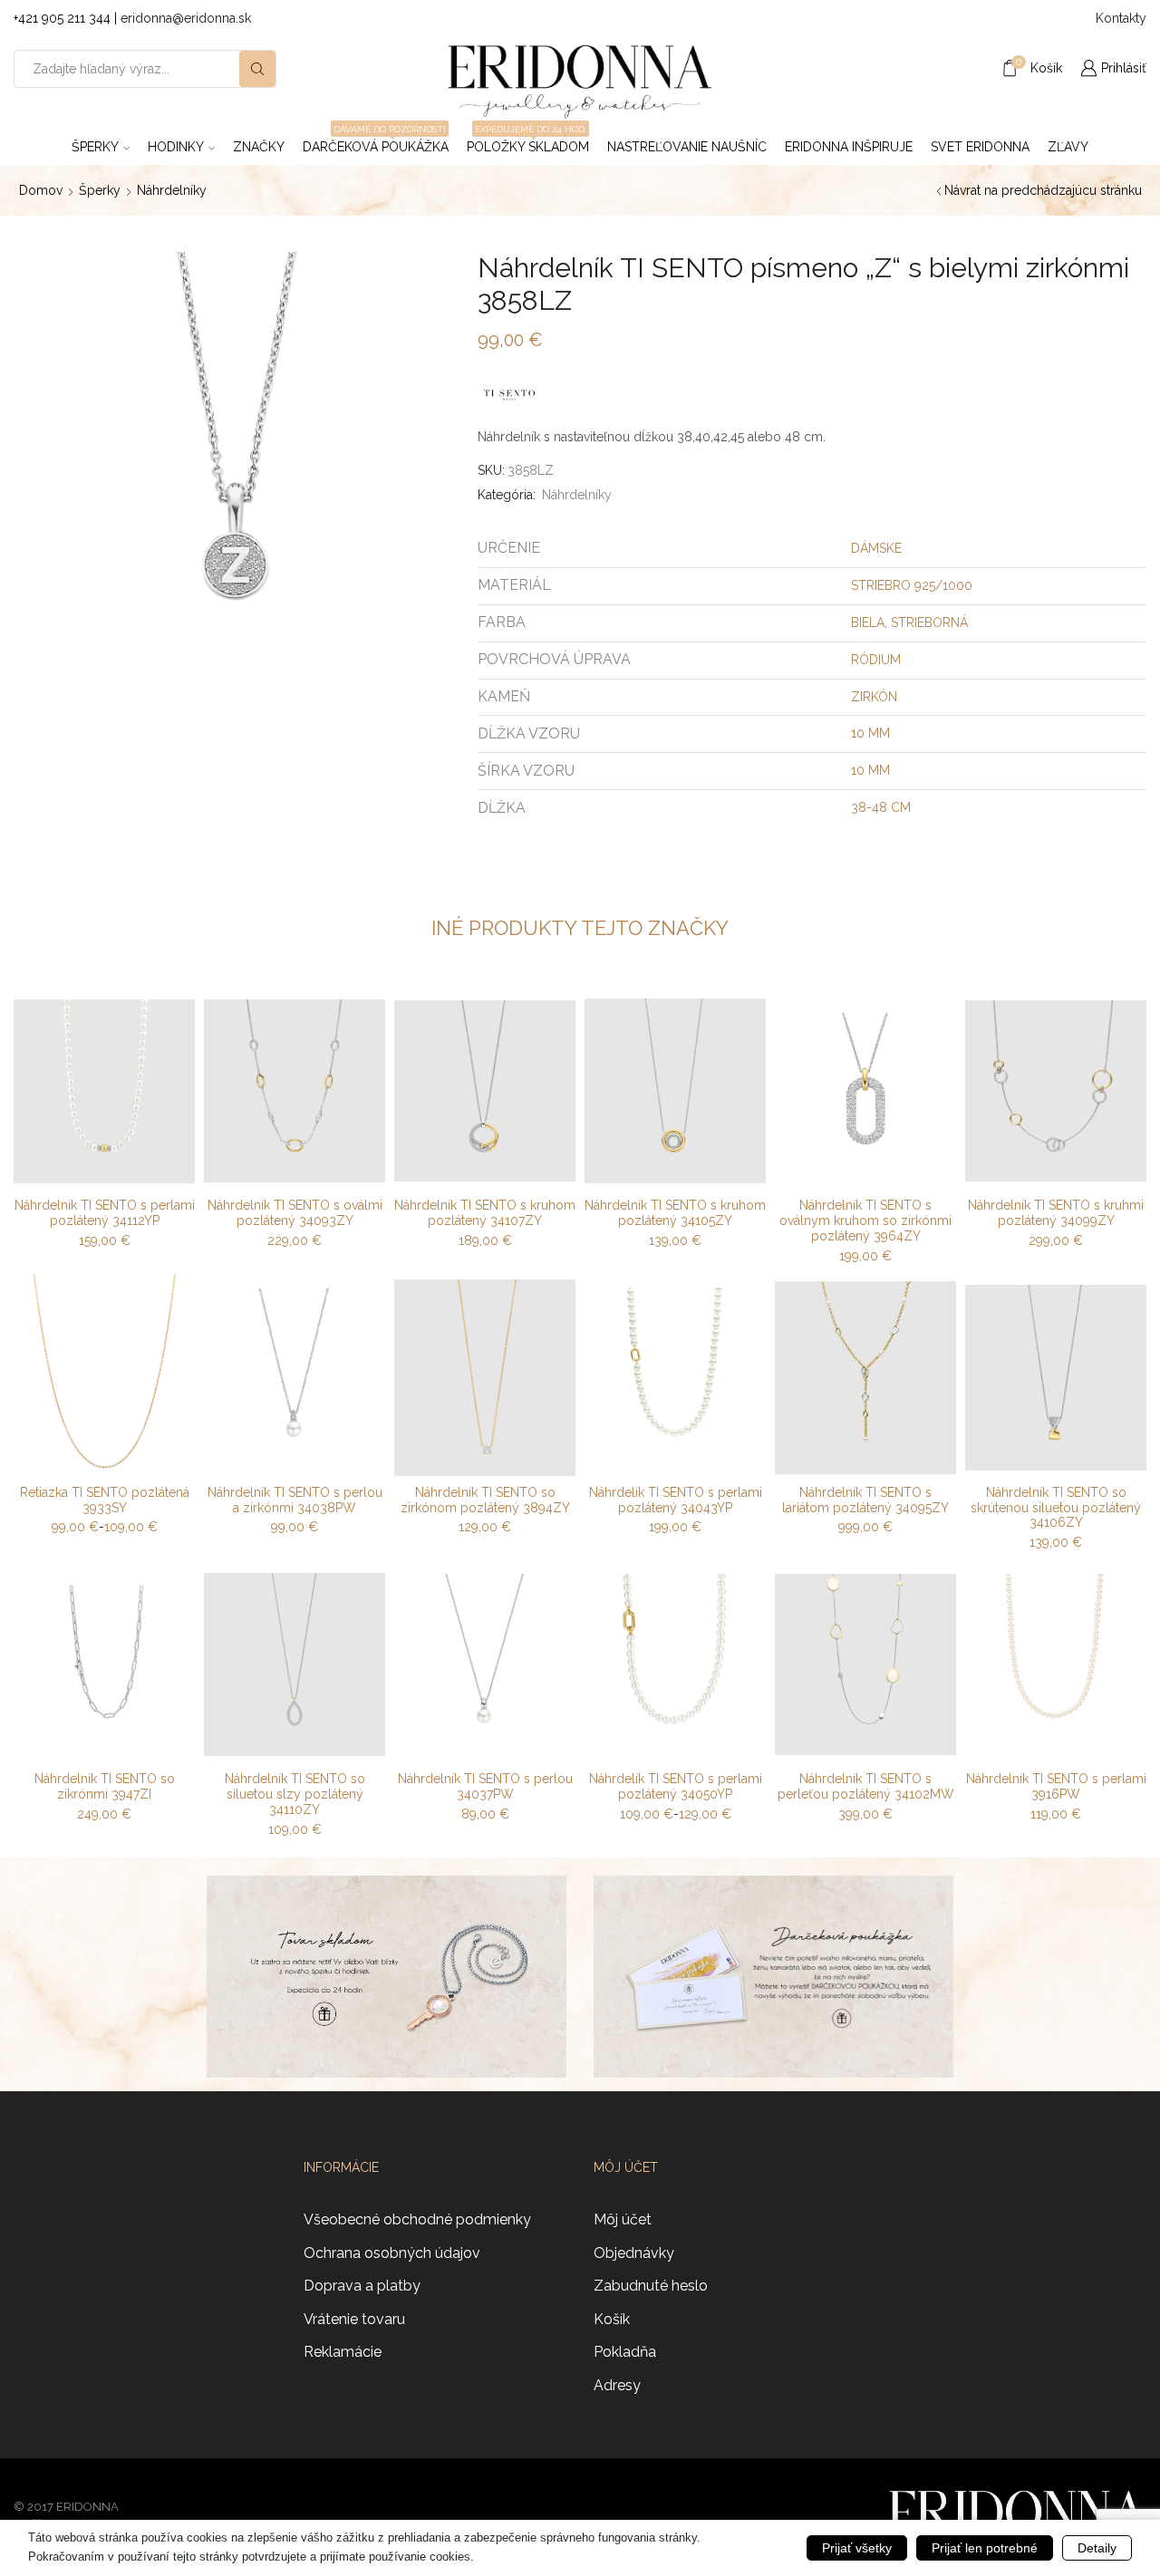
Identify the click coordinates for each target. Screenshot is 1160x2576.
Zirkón (874, 697)
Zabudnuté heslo (651, 2286)
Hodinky (176, 147)
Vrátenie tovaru (354, 2319)
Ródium (876, 660)
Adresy (617, 2385)
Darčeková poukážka (376, 141)
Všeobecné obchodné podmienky (417, 2219)
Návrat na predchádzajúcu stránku (1043, 190)
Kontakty (1121, 18)
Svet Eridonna (980, 147)
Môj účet (623, 2219)
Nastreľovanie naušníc (687, 147)
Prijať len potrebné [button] (985, 2548)
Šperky (95, 147)
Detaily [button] (1097, 2548)
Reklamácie (343, 2352)
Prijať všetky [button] (857, 2548)
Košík (612, 2319)
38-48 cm (881, 807)
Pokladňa (625, 2352)
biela (868, 622)
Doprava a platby (362, 2286)
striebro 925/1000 (912, 585)
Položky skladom (528, 141)
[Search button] (257, 69)
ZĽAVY (1068, 147)
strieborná (929, 622)
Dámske (876, 548)
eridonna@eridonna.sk (186, 18)
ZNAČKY (259, 147)
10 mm (870, 733)
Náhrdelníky (172, 190)
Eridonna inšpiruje (849, 147)
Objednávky (634, 2253)
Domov (41, 190)
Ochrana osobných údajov (392, 2253)
